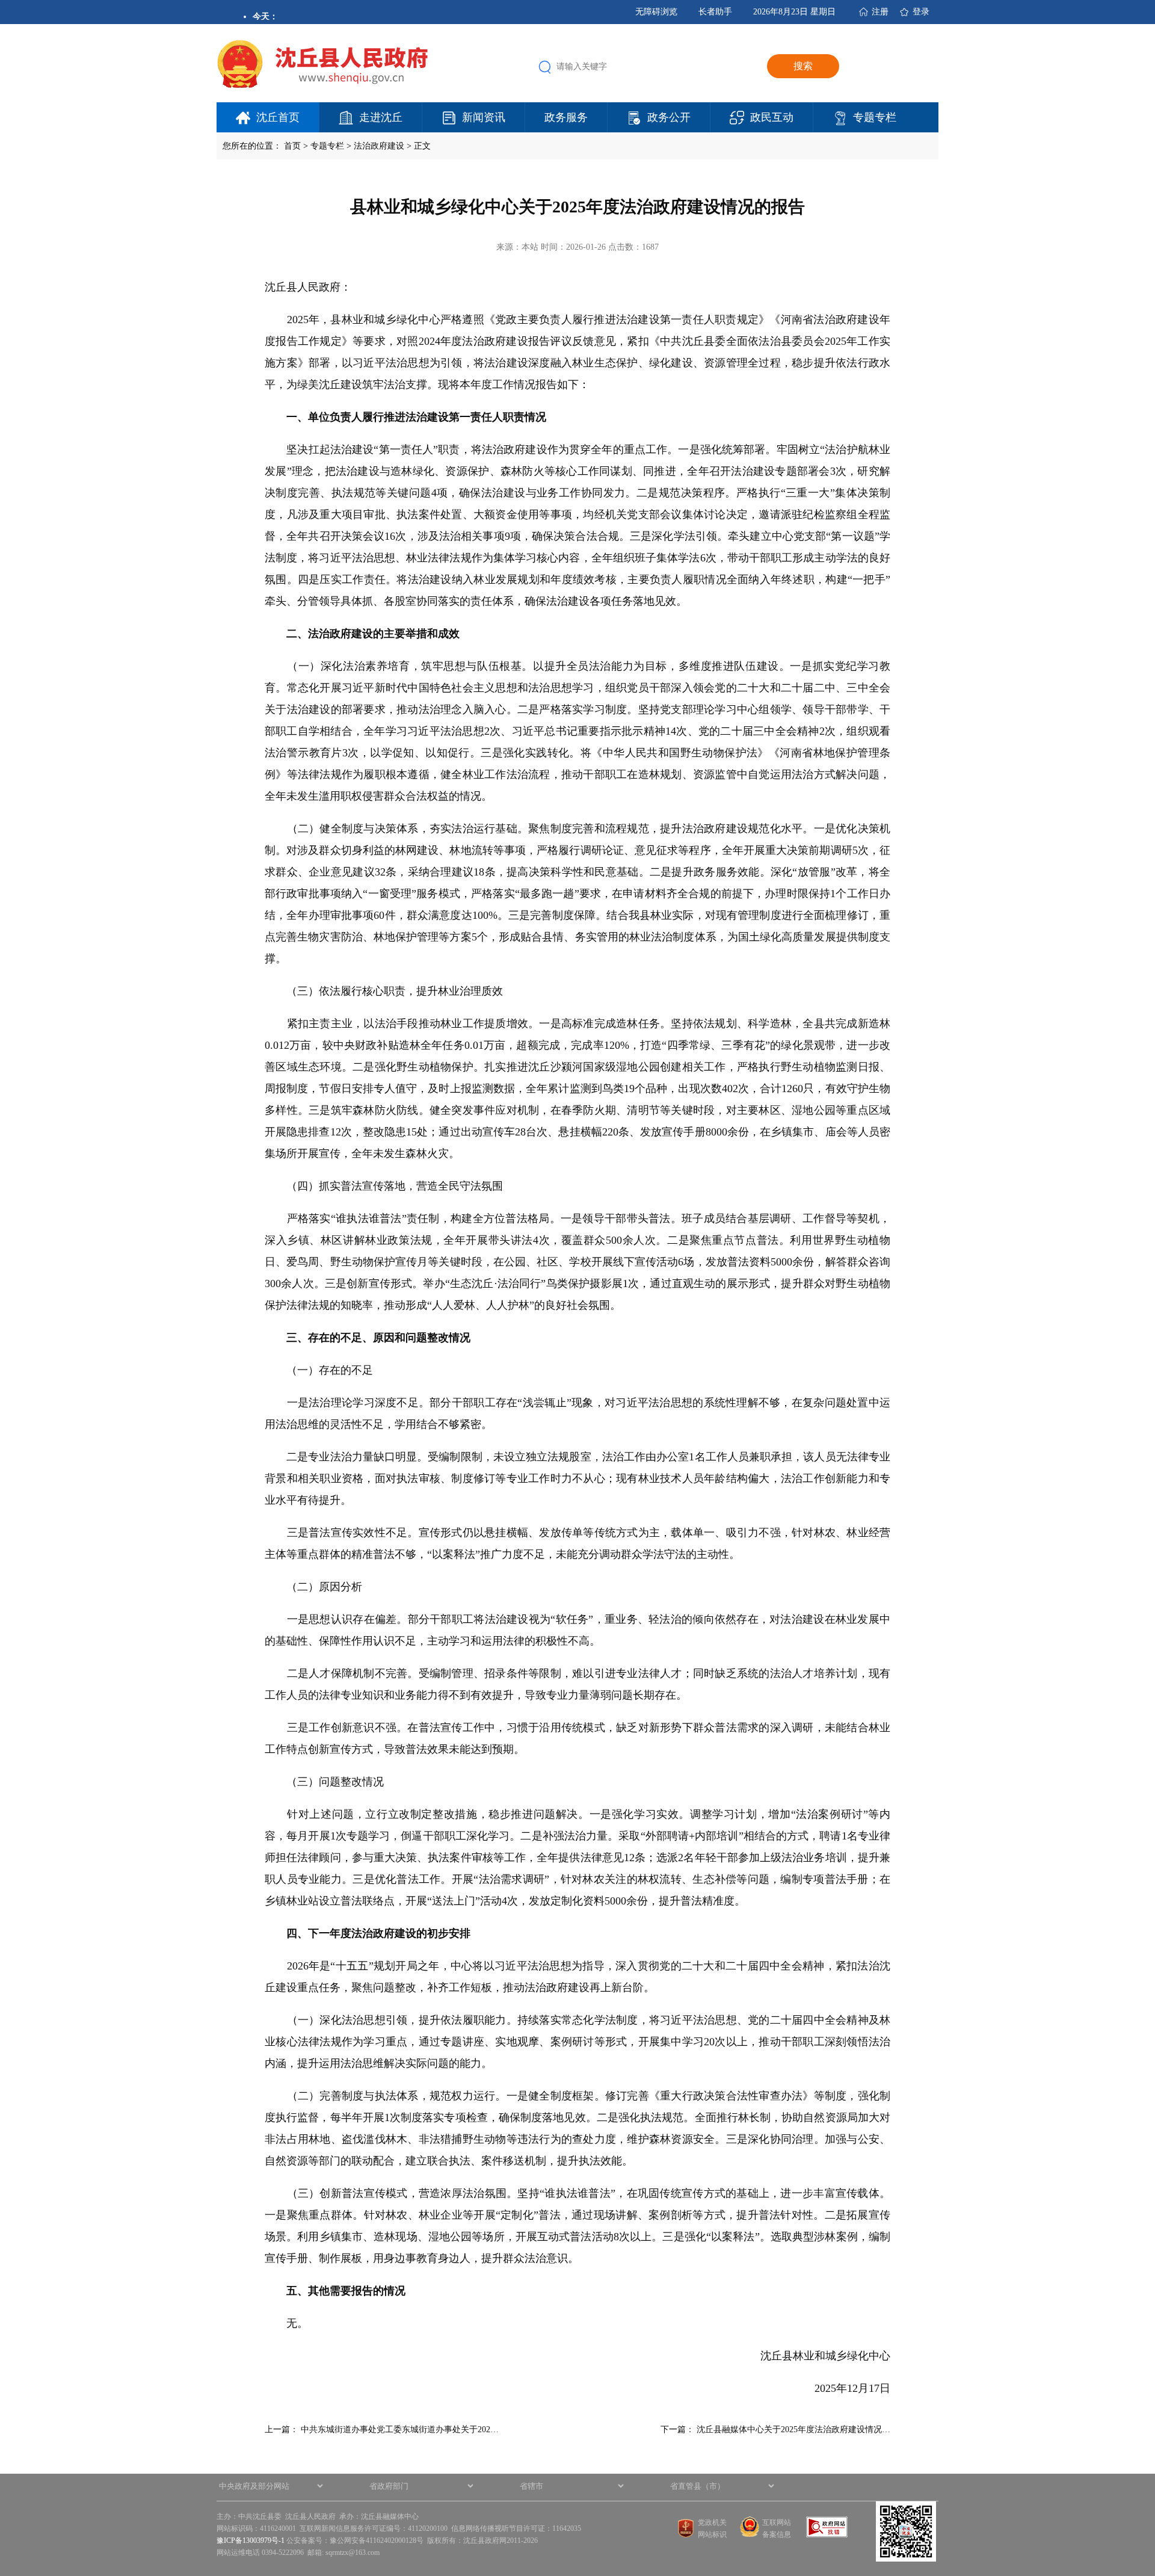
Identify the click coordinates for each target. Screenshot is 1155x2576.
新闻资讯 (484, 117)
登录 (921, 12)
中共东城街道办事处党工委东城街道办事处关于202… (400, 2429)
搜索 (803, 66)
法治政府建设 (379, 146)
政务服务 (566, 117)
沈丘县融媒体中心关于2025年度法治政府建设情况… (793, 2429)
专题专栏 (875, 117)
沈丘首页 (278, 117)
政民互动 (772, 117)
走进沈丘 (381, 117)
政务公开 (669, 117)
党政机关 (712, 2522)
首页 (292, 146)
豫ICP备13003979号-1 (251, 2540)
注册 (880, 12)
